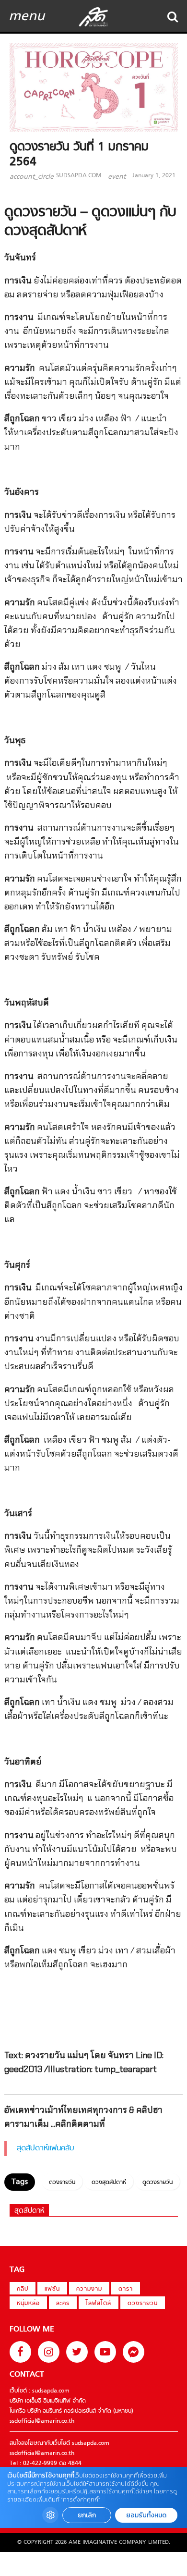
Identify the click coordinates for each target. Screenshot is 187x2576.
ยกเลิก (87, 2515)
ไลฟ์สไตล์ (99, 2304)
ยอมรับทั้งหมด (146, 2515)
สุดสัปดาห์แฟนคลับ (46, 2148)
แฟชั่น (52, 2289)
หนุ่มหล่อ (28, 2304)
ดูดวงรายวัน (158, 2183)
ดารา (126, 2289)
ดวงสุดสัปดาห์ (109, 2183)
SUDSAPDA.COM (79, 176)
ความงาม (89, 2289)
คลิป (23, 2289)
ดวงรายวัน (62, 2183)
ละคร (63, 2304)
